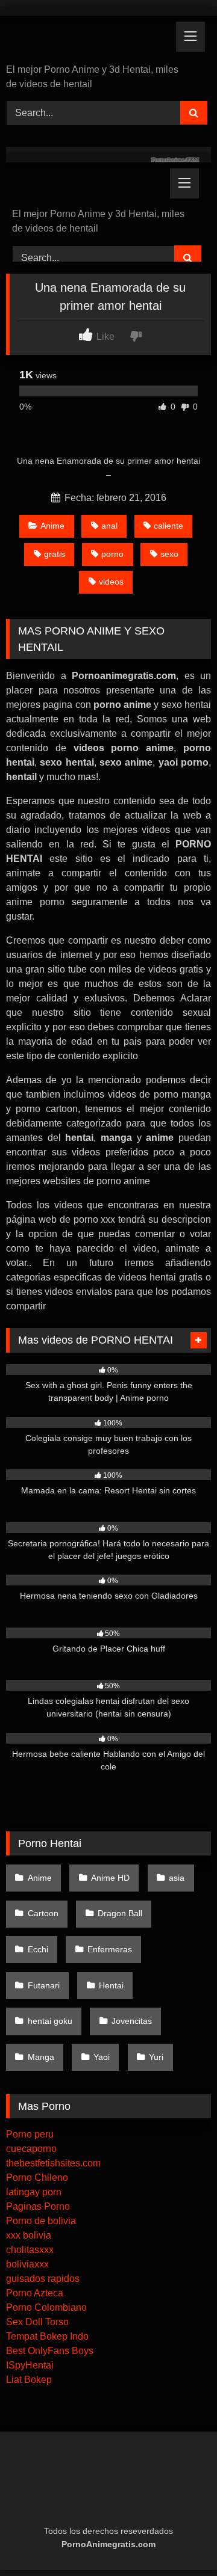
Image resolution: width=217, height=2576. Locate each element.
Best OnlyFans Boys (50, 2351)
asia (177, 1878)
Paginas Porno (38, 2206)
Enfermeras (110, 1949)
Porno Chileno (37, 2178)
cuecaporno (31, 2149)
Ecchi (38, 1949)
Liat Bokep (29, 2380)
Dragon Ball (120, 1913)
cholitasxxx (30, 2250)
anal (109, 526)
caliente (168, 526)
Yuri (156, 2057)
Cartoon (43, 1913)
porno (112, 554)
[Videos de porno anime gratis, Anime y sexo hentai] (89, 41)
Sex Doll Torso (37, 2322)
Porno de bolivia (41, 2221)
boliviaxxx (27, 2264)
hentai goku (50, 2021)
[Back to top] (180, 2540)
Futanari (44, 1985)
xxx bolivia (29, 2235)
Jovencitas (132, 2021)
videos (111, 582)
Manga (41, 2057)
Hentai (111, 1985)
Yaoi (102, 2057)
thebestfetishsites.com (53, 2163)
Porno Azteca (35, 2293)
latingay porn (34, 2192)
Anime (52, 526)
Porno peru (30, 2134)
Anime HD (110, 1878)
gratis (55, 554)
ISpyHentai (30, 2365)
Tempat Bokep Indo (47, 2336)
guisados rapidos (43, 2279)
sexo (169, 554)
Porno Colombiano (46, 2307)
